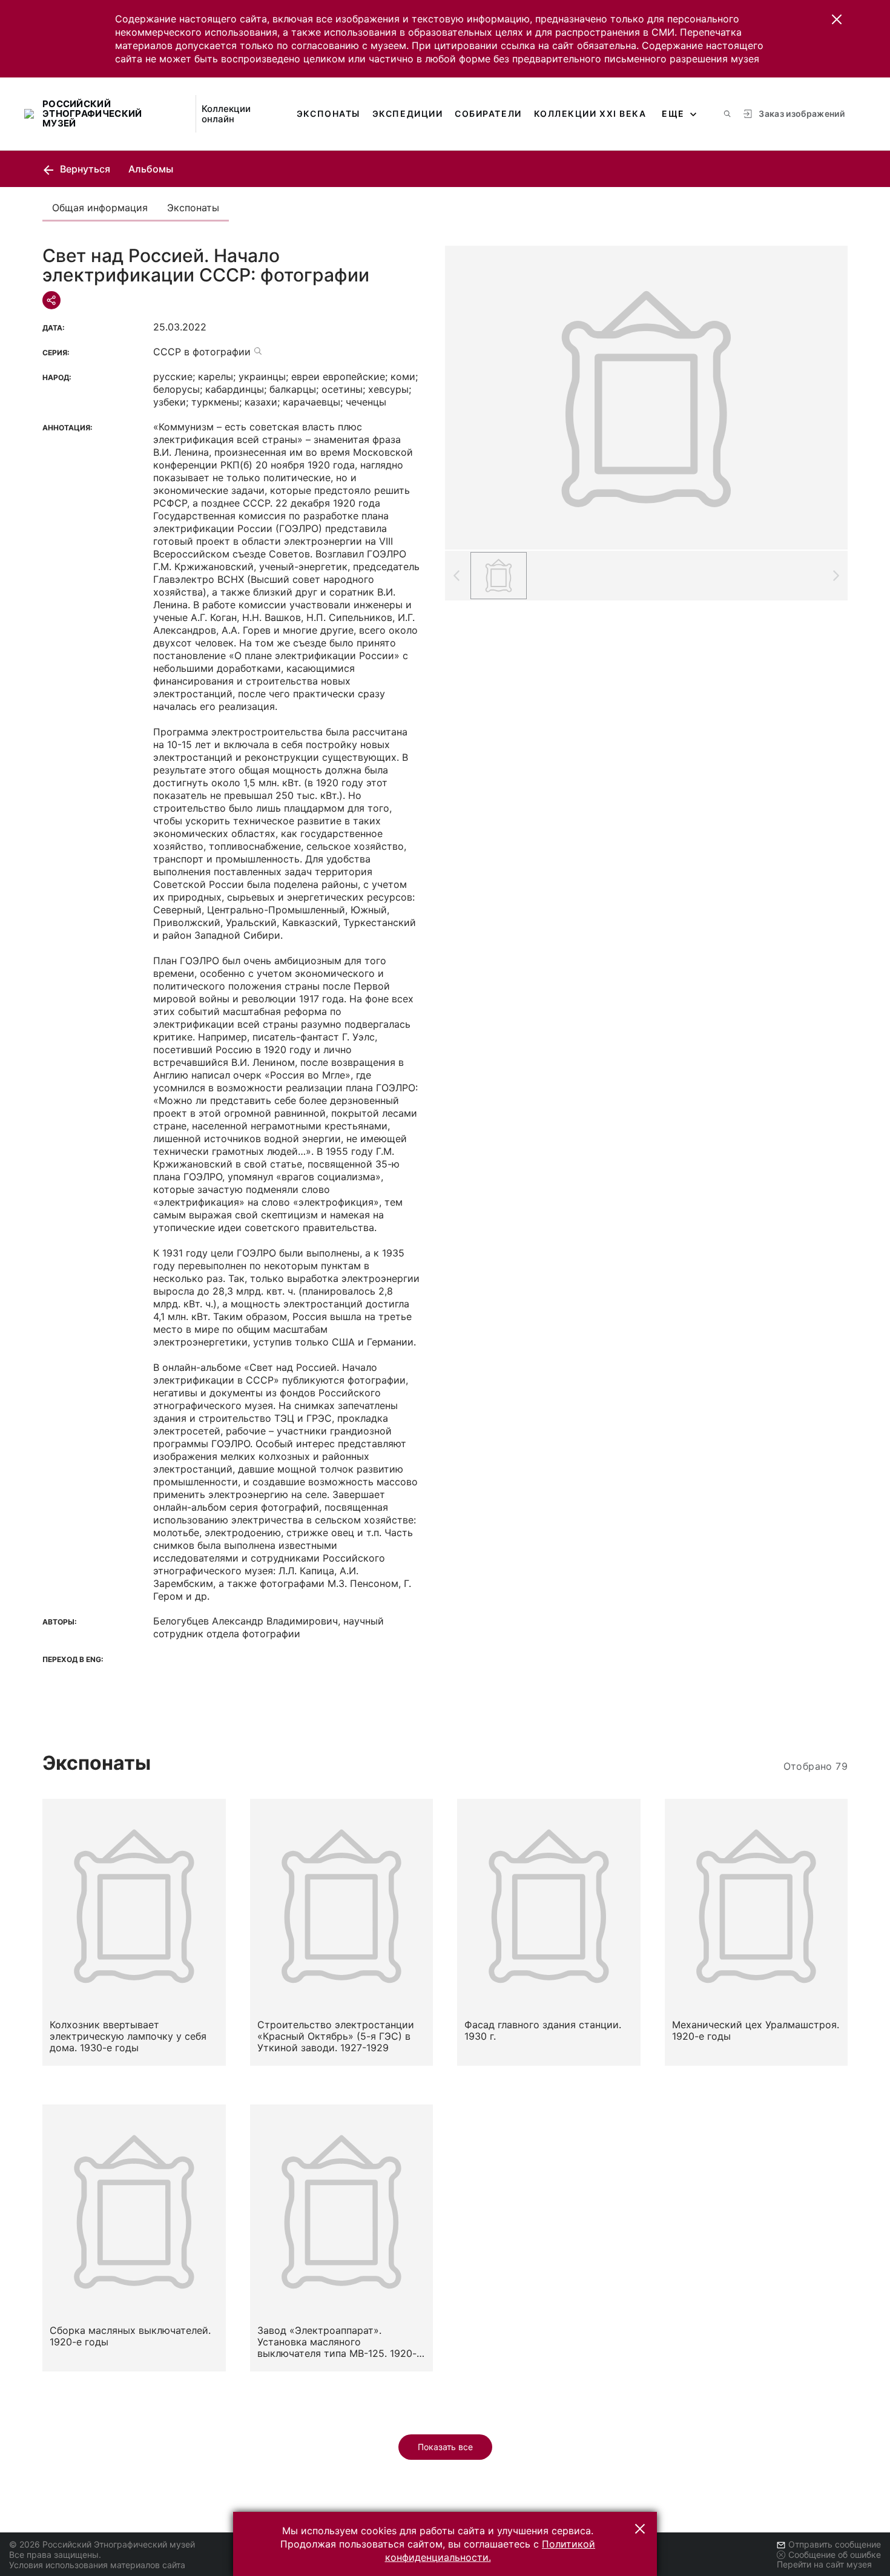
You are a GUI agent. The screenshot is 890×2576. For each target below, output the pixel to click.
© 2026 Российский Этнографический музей (102, 2544)
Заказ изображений (802, 113)
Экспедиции (407, 113)
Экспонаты (328, 113)
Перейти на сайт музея (824, 2564)
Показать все (445, 2447)
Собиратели (488, 113)
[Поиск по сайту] (727, 114)
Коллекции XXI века (590, 113)
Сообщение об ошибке (835, 2555)
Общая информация (100, 208)
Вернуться (84, 169)
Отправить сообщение (835, 2544)
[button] (837, 19)
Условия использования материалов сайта (97, 2565)
